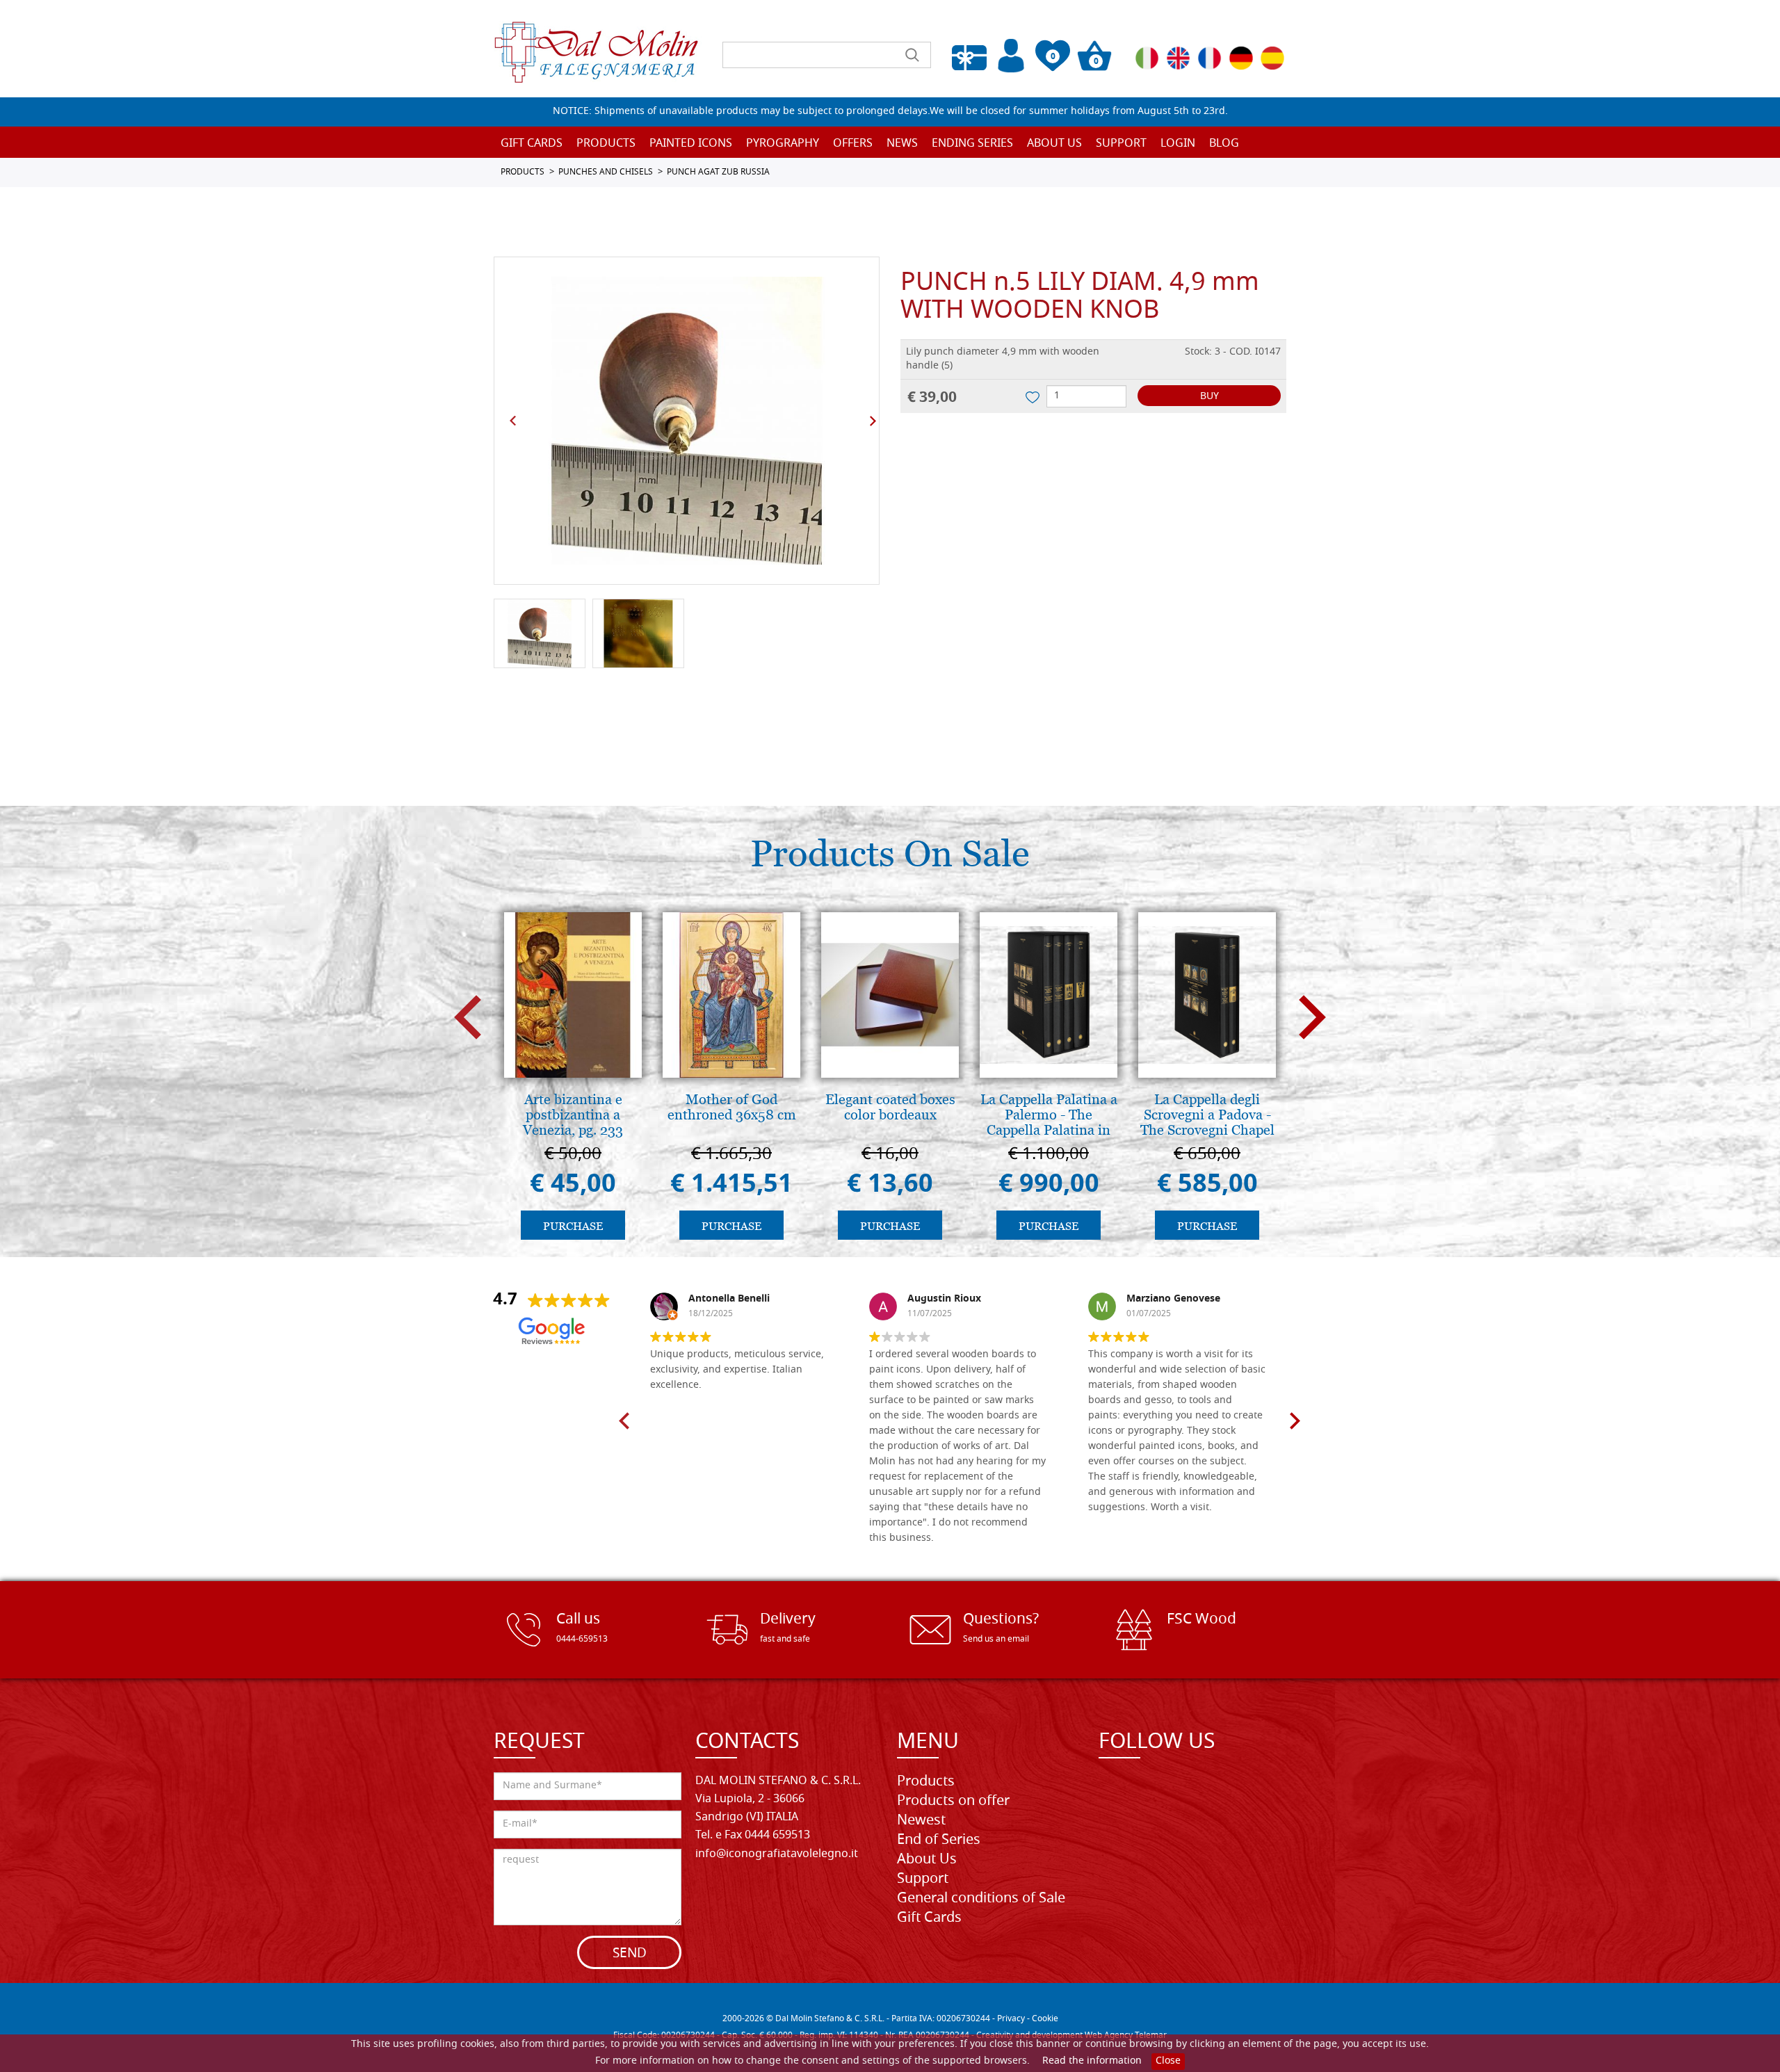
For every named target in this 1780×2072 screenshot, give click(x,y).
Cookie (1045, 2019)
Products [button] (606, 144)
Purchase (573, 1226)
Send (630, 1954)
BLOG (1224, 144)
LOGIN (1178, 144)
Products (926, 1782)
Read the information (1092, 2061)
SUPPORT (1121, 144)
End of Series (939, 1840)
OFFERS (853, 144)
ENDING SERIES (972, 144)
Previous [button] (513, 421)
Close (1168, 2061)
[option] (687, 421)
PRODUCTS (523, 172)
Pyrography (783, 144)
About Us (1054, 144)
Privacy (1011, 2019)
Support (923, 1879)
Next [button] (873, 421)
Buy (1209, 397)
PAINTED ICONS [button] (691, 144)
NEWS (902, 144)
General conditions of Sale (981, 1899)
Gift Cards (532, 144)
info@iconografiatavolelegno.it (777, 1854)
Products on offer (953, 1802)
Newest (921, 1821)
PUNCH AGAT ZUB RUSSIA (718, 172)
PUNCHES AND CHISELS (606, 172)
